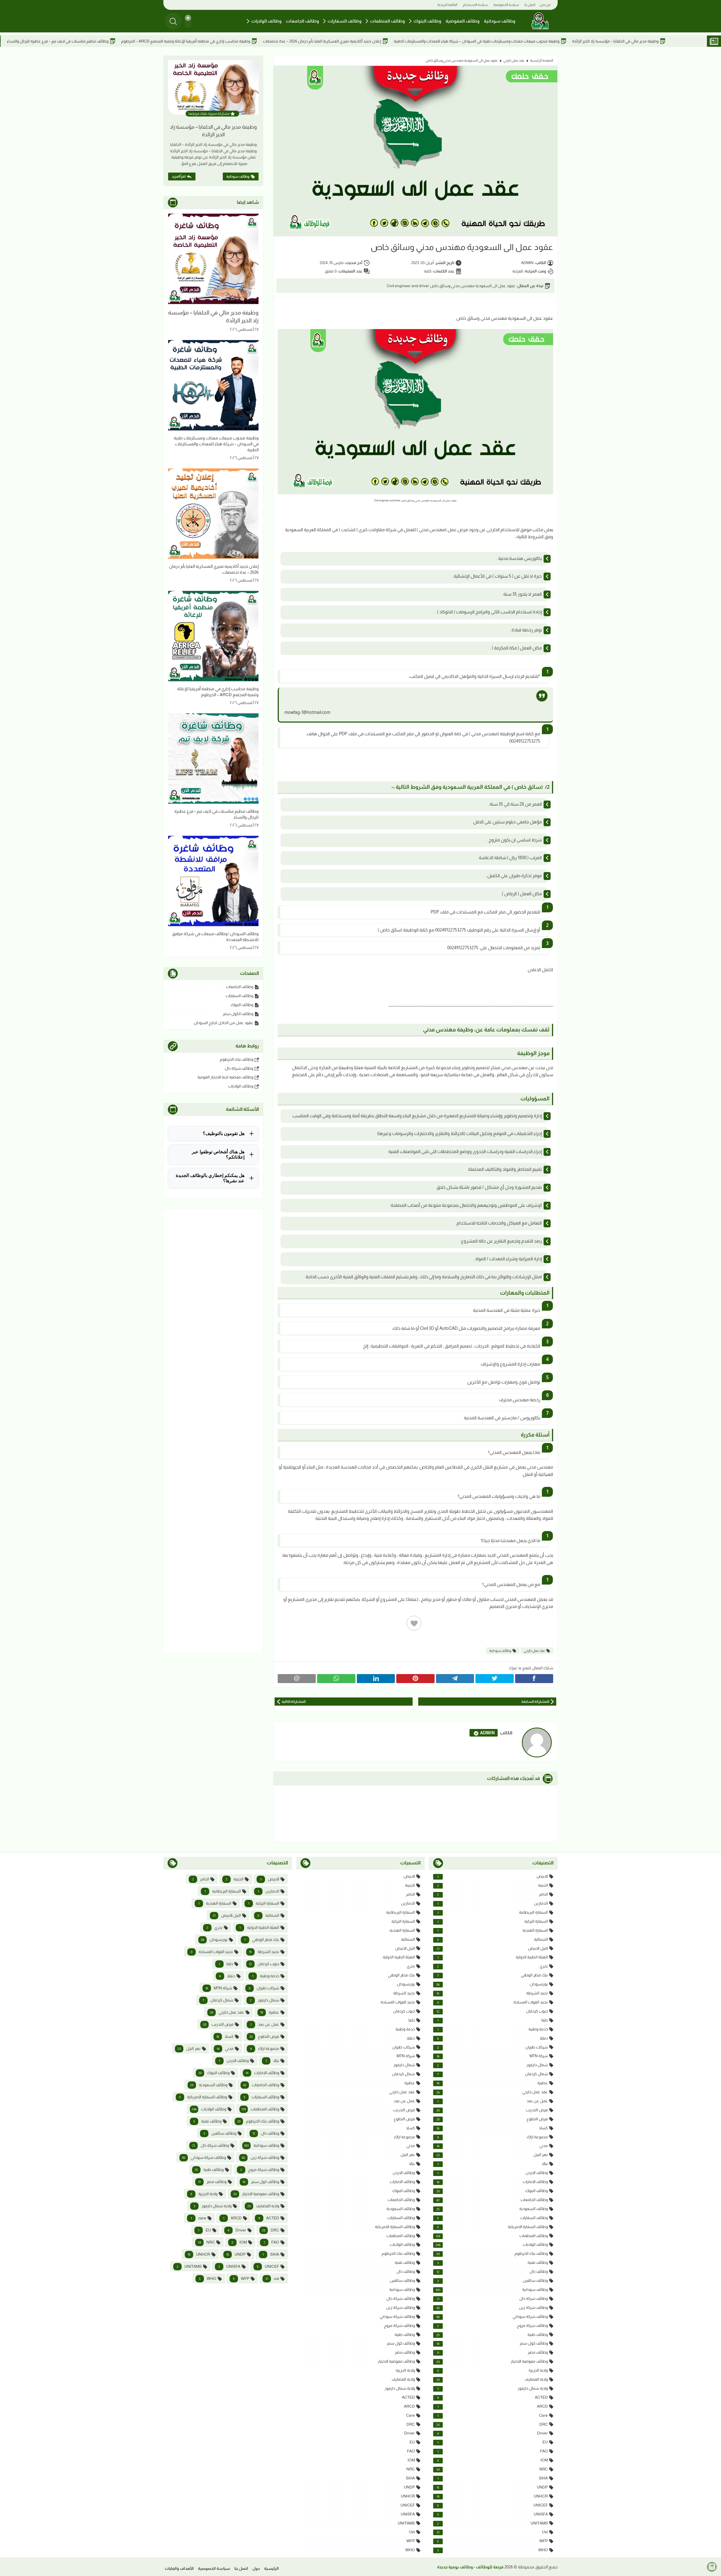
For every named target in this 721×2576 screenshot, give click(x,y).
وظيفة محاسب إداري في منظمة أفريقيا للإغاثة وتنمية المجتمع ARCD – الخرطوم (307, 41)
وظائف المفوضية (463, 21)
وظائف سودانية (500, 21)
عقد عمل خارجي (514, 61)
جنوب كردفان (492, 2011)
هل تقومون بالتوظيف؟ (224, 1133)
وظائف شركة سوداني (492, 2317)
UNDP (492, 2487)
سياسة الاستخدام (475, 5)
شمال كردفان (492, 2074)
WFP (492, 2541)
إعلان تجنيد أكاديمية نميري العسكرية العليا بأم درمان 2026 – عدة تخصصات (443, 41)
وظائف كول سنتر (492, 2343)
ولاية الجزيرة (492, 2370)
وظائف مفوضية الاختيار (492, 2361)
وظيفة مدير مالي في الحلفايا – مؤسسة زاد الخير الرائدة (213, 131)
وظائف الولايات (266, 21)
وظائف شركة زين (492, 2308)
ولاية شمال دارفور (492, 2388)
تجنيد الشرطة (492, 1993)
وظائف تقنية (492, 2263)
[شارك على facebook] (534, 1679)
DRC (492, 2424)
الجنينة (492, 1885)
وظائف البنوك (427, 21)
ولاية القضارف (492, 2379)
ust (492, 2532)
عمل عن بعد (493, 2101)
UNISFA (492, 2514)
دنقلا (492, 2038)
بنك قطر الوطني (492, 1975)
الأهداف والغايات (179, 2568)
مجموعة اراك (492, 2137)
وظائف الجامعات (302, 21)
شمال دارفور (492, 2065)
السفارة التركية (493, 1921)
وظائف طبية (492, 2335)
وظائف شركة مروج (492, 2326)
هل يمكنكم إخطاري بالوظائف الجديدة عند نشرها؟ (210, 1178)
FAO (493, 2451)
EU (493, 2442)
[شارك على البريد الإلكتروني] (297, 1679)
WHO (492, 2550)
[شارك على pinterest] (415, 1679)
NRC (492, 2469)
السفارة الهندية (493, 1930)
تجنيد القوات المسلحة (492, 2002)
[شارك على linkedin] (376, 1679)
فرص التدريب (492, 2110)
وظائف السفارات (345, 21)
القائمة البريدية (447, 5)
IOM (492, 2460)
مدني (492, 2146)
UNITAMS (492, 2523)
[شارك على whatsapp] (336, 1679)
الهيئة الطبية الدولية (493, 1957)
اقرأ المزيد (179, 177)
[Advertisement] (213, 1431)
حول (256, 2568)
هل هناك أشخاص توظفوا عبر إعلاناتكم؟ (218, 1154)
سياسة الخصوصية (506, 5)
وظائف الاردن (493, 2173)
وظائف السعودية (492, 2209)
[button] (188, 21)
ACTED (492, 2397)
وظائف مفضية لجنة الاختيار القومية (225, 1077)
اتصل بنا (530, 5)
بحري (492, 1966)
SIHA (493, 2478)
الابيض (492, 1876)
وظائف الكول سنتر (238, 1014)
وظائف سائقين (492, 2281)
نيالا (493, 2164)
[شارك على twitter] (494, 1679)
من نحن (545, 5)
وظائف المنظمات (388, 21)
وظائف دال (492, 2272)
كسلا (492, 2128)
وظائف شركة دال (239, 1068)
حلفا (493, 2020)
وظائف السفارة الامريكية (492, 2227)
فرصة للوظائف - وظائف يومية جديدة (470, 2567)
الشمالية (492, 1939)
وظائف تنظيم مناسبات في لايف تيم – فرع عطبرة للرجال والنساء (179, 41)
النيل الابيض (492, 1948)
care (493, 2415)
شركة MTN (492, 2056)
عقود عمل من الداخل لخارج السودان (223, 1023)
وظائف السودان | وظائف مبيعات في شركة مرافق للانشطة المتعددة (60, 41)
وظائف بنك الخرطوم (237, 1059)
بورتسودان (492, 1984)
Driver (492, 2433)
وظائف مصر (492, 2352)
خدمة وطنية (493, 2029)
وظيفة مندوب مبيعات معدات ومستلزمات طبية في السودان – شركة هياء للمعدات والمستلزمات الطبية (598, 41)
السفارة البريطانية (493, 1912)
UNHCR (492, 2496)
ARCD (493, 2406)
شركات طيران (492, 2047)
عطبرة (492, 2083)
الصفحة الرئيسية (542, 61)
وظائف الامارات (492, 2182)
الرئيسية (272, 2568)
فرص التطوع (492, 2119)
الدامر (492, 1894)
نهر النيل (492, 2155)
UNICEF (492, 2505)
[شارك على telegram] (455, 1679)
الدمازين (493, 1903)
